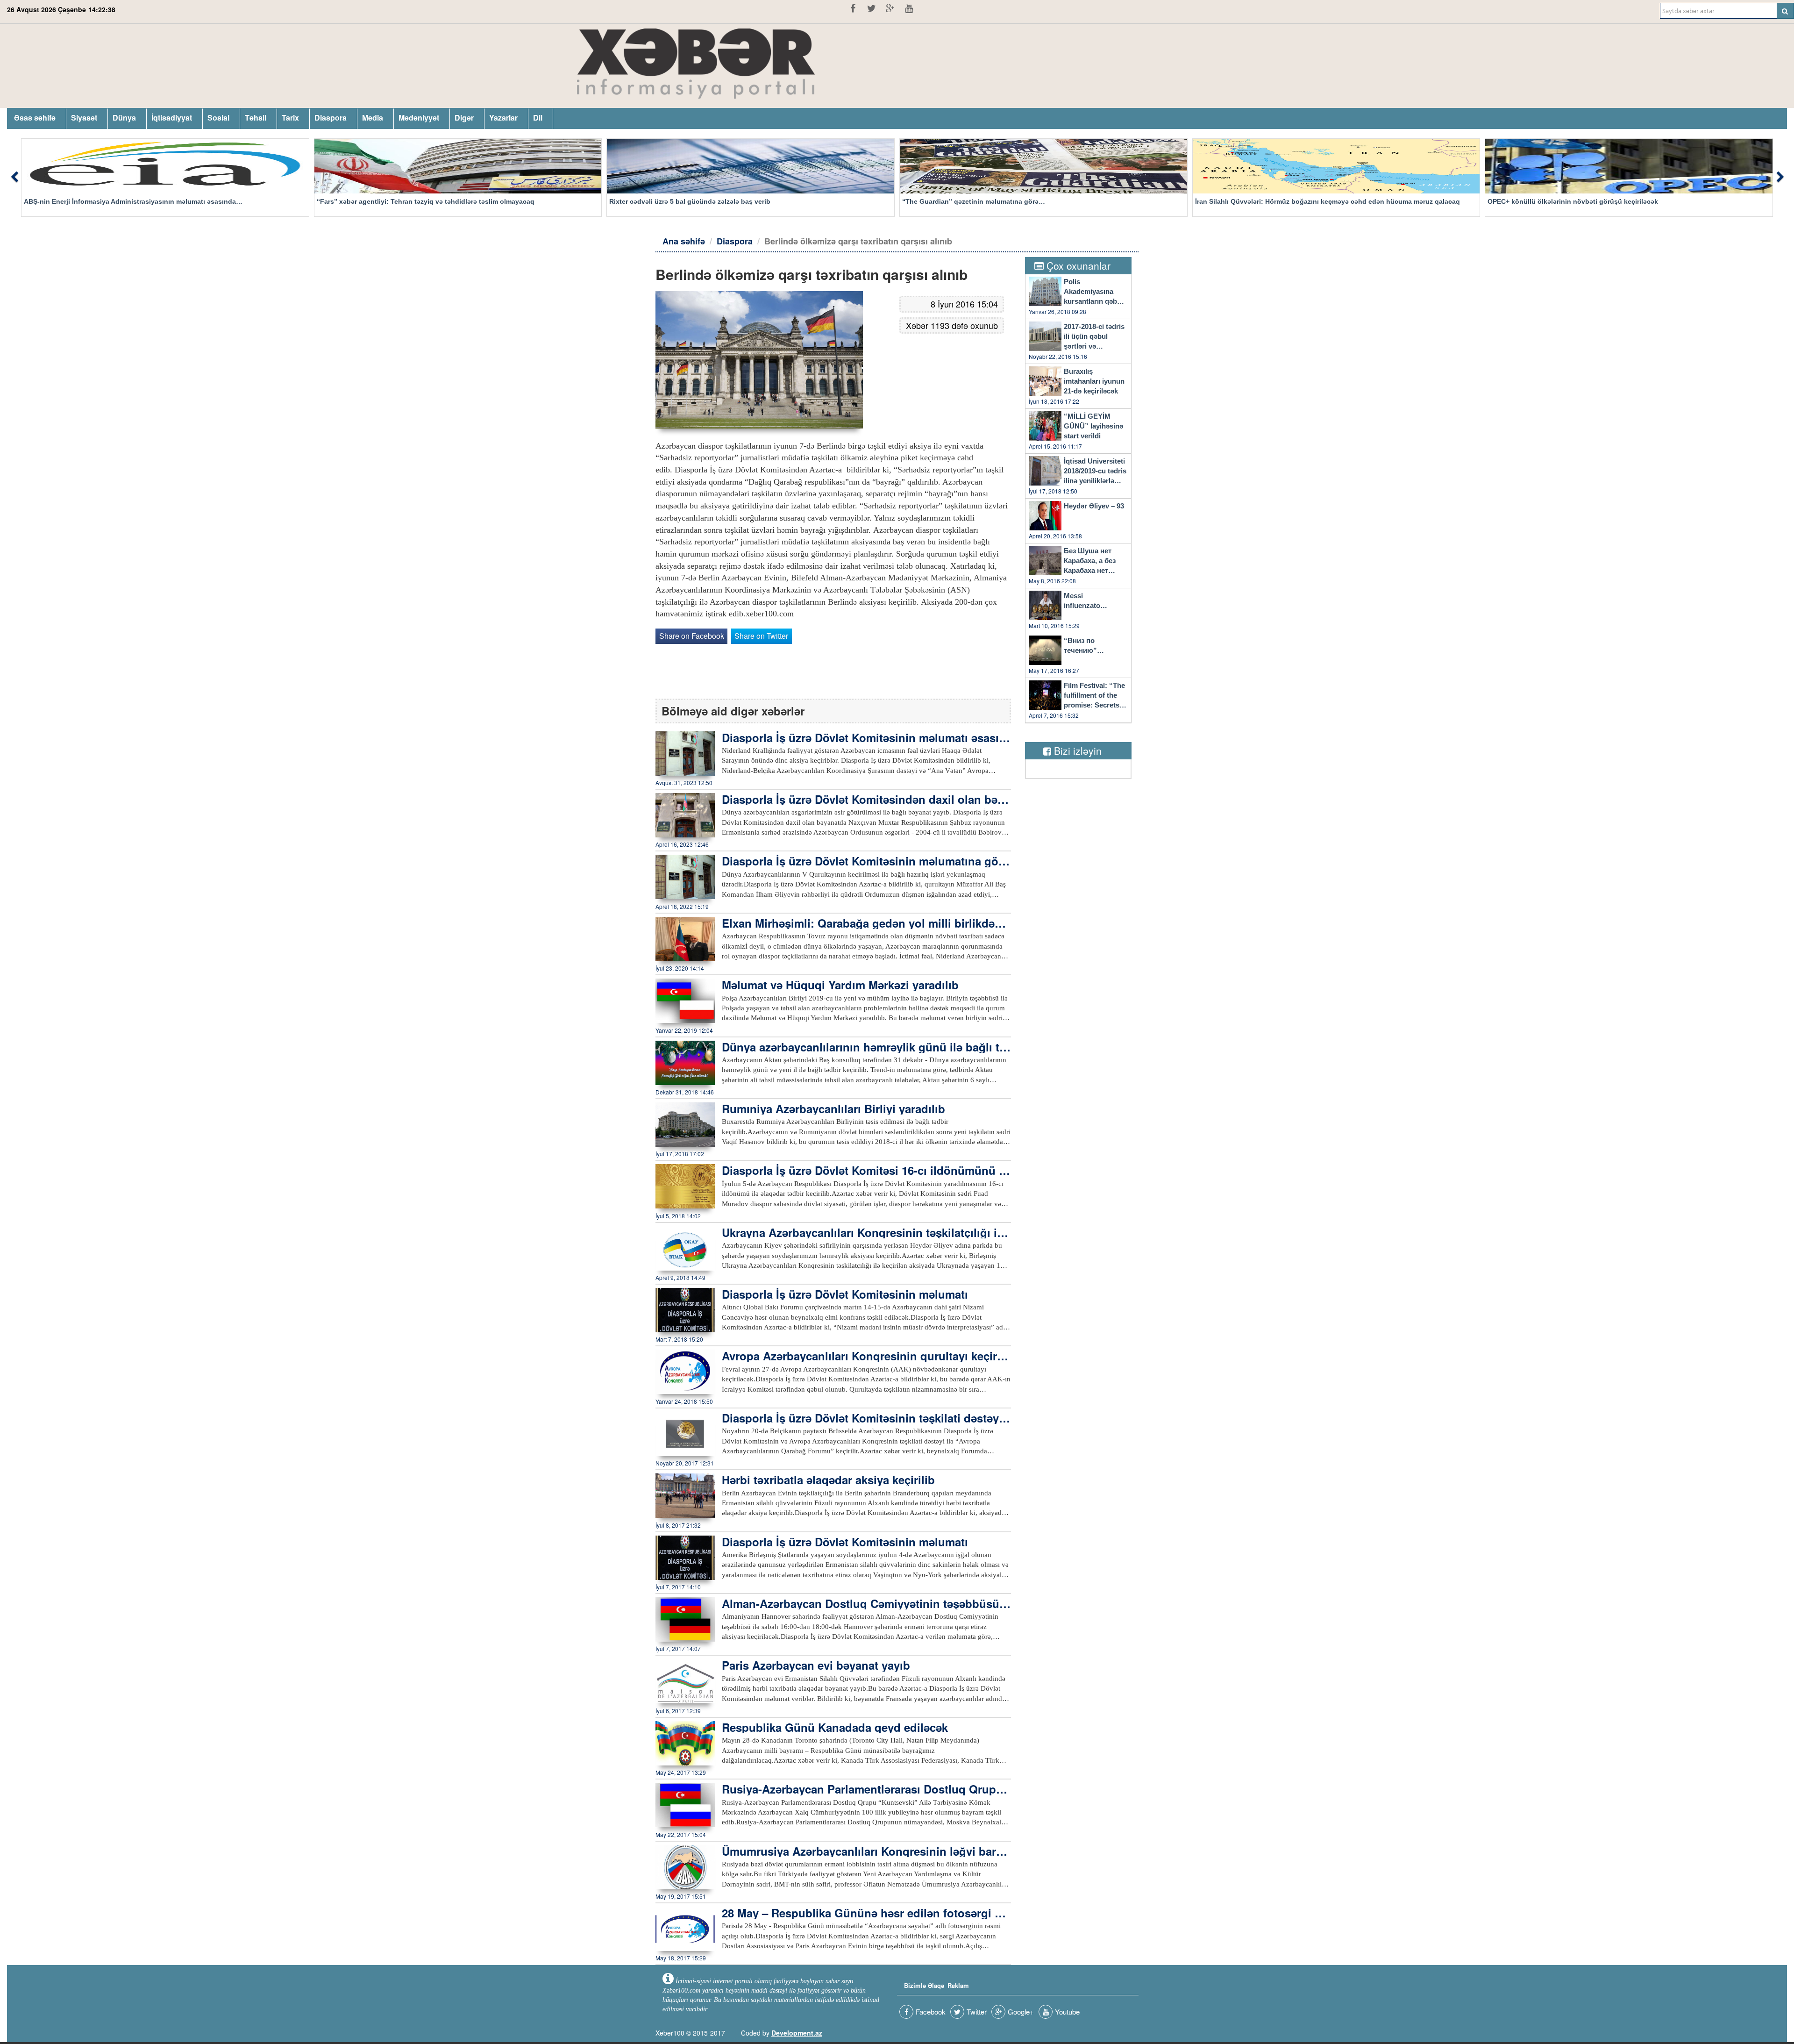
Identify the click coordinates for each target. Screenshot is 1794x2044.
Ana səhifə (684, 241)
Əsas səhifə (35, 118)
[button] (14, 178)
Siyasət (84, 118)
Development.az (797, 2033)
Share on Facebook (692, 636)
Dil (538, 118)
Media (373, 118)
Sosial (218, 118)
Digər (464, 118)
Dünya (124, 118)
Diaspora (331, 118)
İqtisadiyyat (172, 118)
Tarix (290, 118)
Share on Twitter (761, 636)
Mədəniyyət (419, 118)
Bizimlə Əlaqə (924, 1985)
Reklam (958, 1985)
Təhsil (256, 118)
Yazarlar (503, 118)
